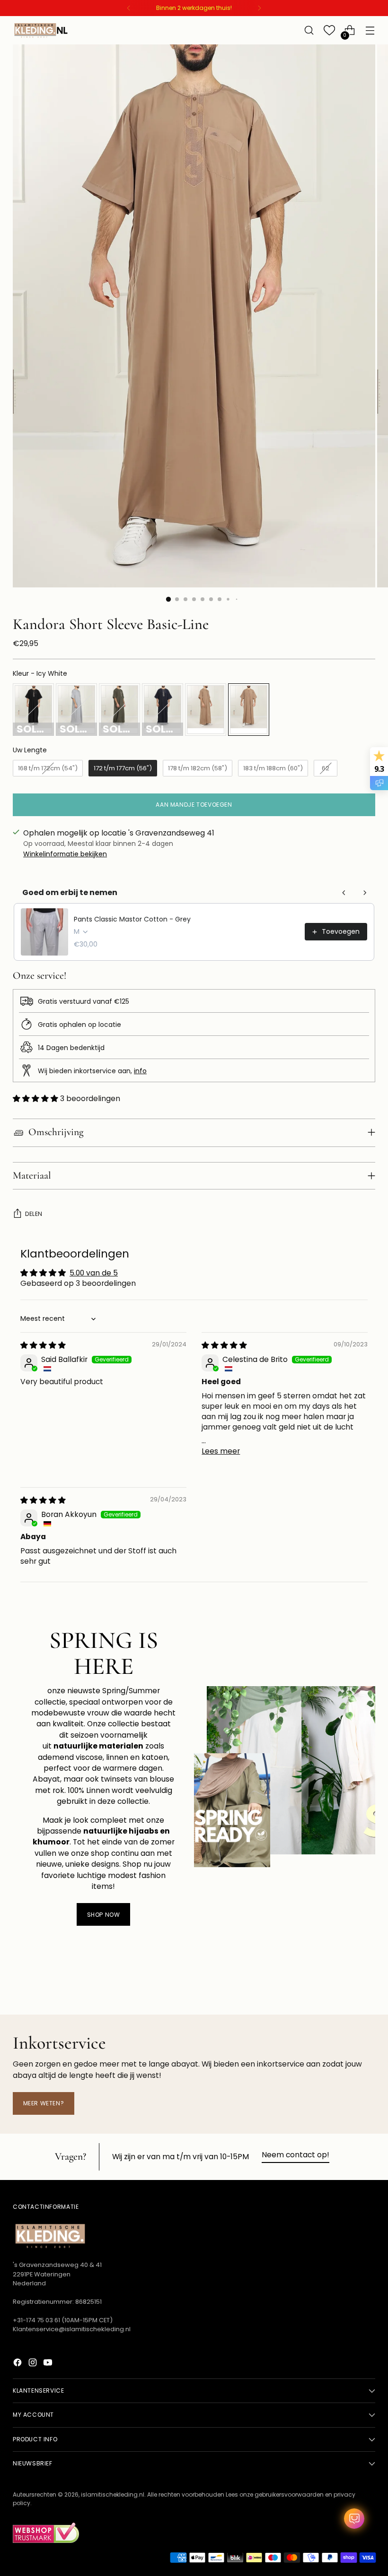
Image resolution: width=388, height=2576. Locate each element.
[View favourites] (330, 30)
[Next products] (365, 893)
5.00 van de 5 (94, 1273)
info (140, 1071)
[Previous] (129, 8)
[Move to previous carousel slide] (345, 1982)
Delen (34, 1214)
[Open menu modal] (370, 30)
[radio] (33, 710)
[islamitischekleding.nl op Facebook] (18, 2364)
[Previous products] (344, 893)
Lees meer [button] (221, 1451)
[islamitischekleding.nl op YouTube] (49, 2364)
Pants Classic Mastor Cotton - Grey (132, 919)
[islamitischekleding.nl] (41, 30)
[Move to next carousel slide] (367, 1982)
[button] (36, 1098)
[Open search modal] (309, 30)
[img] (43, 1345)
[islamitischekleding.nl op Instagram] (34, 2364)
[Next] (259, 8)
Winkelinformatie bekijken (65, 854)
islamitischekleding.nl (113, 2494)
